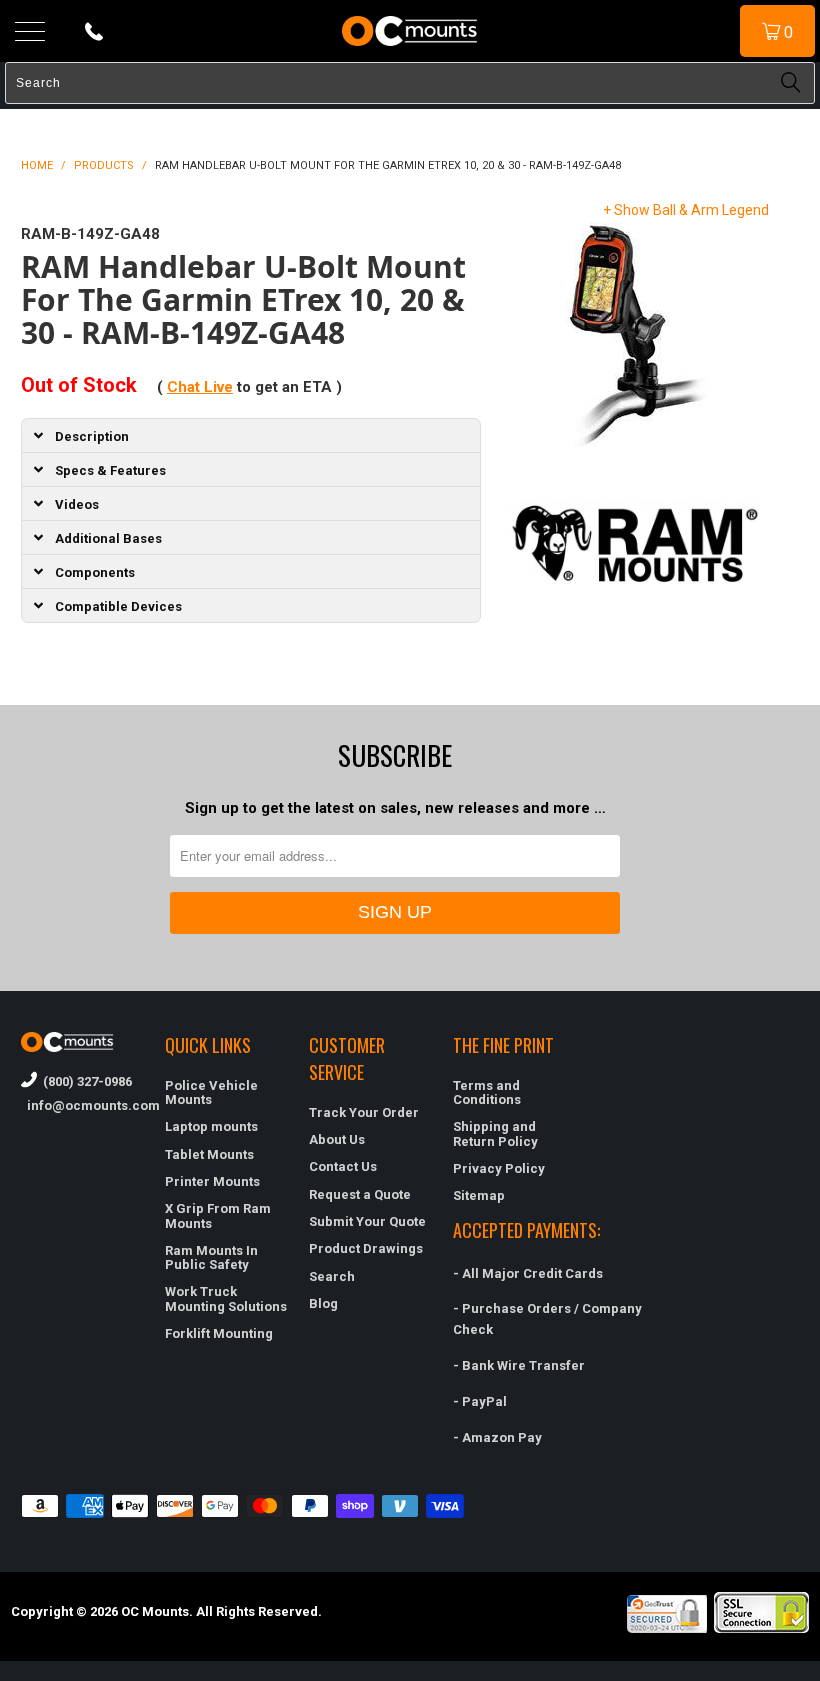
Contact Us (343, 1166)
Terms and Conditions (487, 1092)
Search (332, 1276)
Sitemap (479, 1195)
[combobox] (410, 83)
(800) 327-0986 (84, 1081)
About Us (337, 1139)
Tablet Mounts (209, 1154)
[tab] (251, 435)
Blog (323, 1303)
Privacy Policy (499, 1168)
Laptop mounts (211, 1126)
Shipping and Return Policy (495, 1133)
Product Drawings (366, 1248)
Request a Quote (360, 1194)
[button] (819, 1673)
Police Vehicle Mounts (211, 1092)
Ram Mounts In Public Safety (211, 1257)
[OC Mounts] (410, 31)
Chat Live (200, 387)
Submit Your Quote (367, 1221)
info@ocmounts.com (83, 1105)
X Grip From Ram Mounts (218, 1215)
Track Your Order (364, 1112)
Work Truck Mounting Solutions (226, 1298)
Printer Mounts (212, 1181)
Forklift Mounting (219, 1333)
